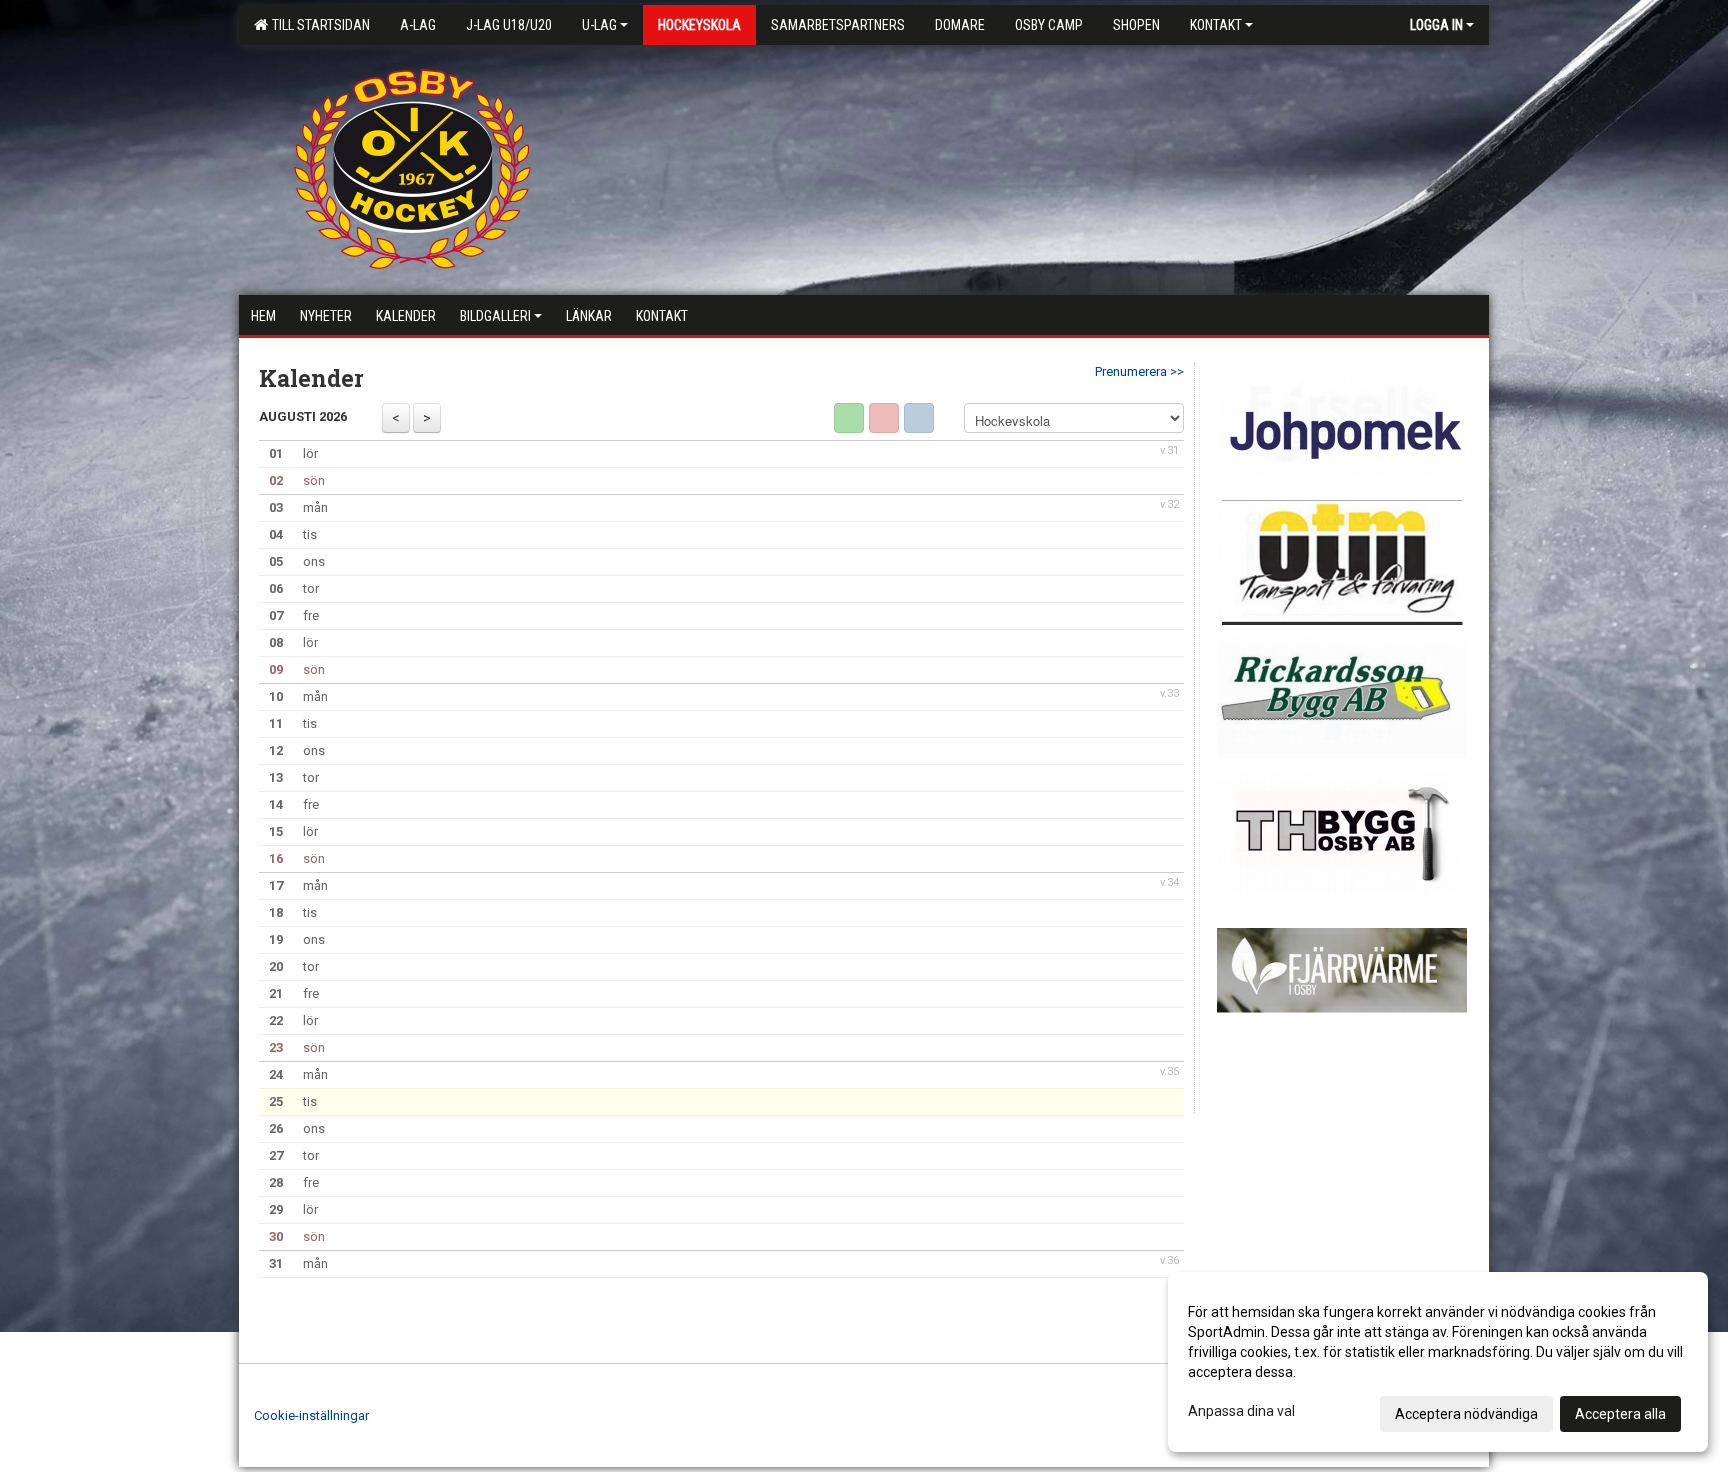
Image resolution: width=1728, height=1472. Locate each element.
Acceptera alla (1620, 1414)
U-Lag (599, 25)
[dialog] (1438, 1362)
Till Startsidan (318, 25)
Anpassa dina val (1241, 1411)
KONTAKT (1216, 25)
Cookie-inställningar (311, 1415)
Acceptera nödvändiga (1466, 1414)
